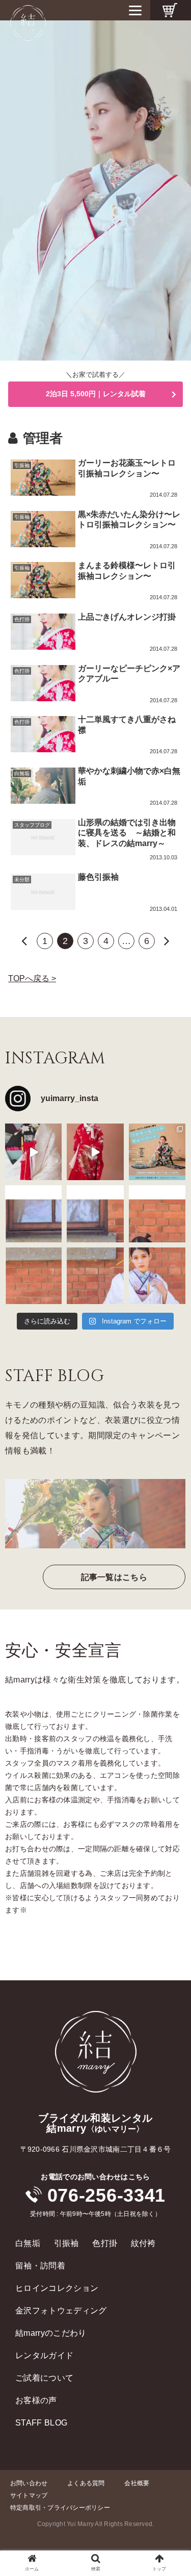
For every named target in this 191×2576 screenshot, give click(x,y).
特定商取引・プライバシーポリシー (60, 2508)
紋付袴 (143, 2243)
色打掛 (105, 2243)
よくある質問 (86, 2483)
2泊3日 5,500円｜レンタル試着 (96, 394)
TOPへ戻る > (32, 978)
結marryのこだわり (51, 2333)
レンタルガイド (44, 2355)
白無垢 (28, 2243)
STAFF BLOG (41, 2423)
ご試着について (44, 2378)
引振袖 (66, 2243)
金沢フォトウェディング (61, 2311)
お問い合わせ (29, 2483)
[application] (95, 190)
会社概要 (137, 2483)
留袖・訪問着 (40, 2266)
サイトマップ (29, 2495)
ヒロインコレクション (57, 2288)
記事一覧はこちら (114, 1577)
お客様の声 (36, 2400)
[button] (171, 1808)
